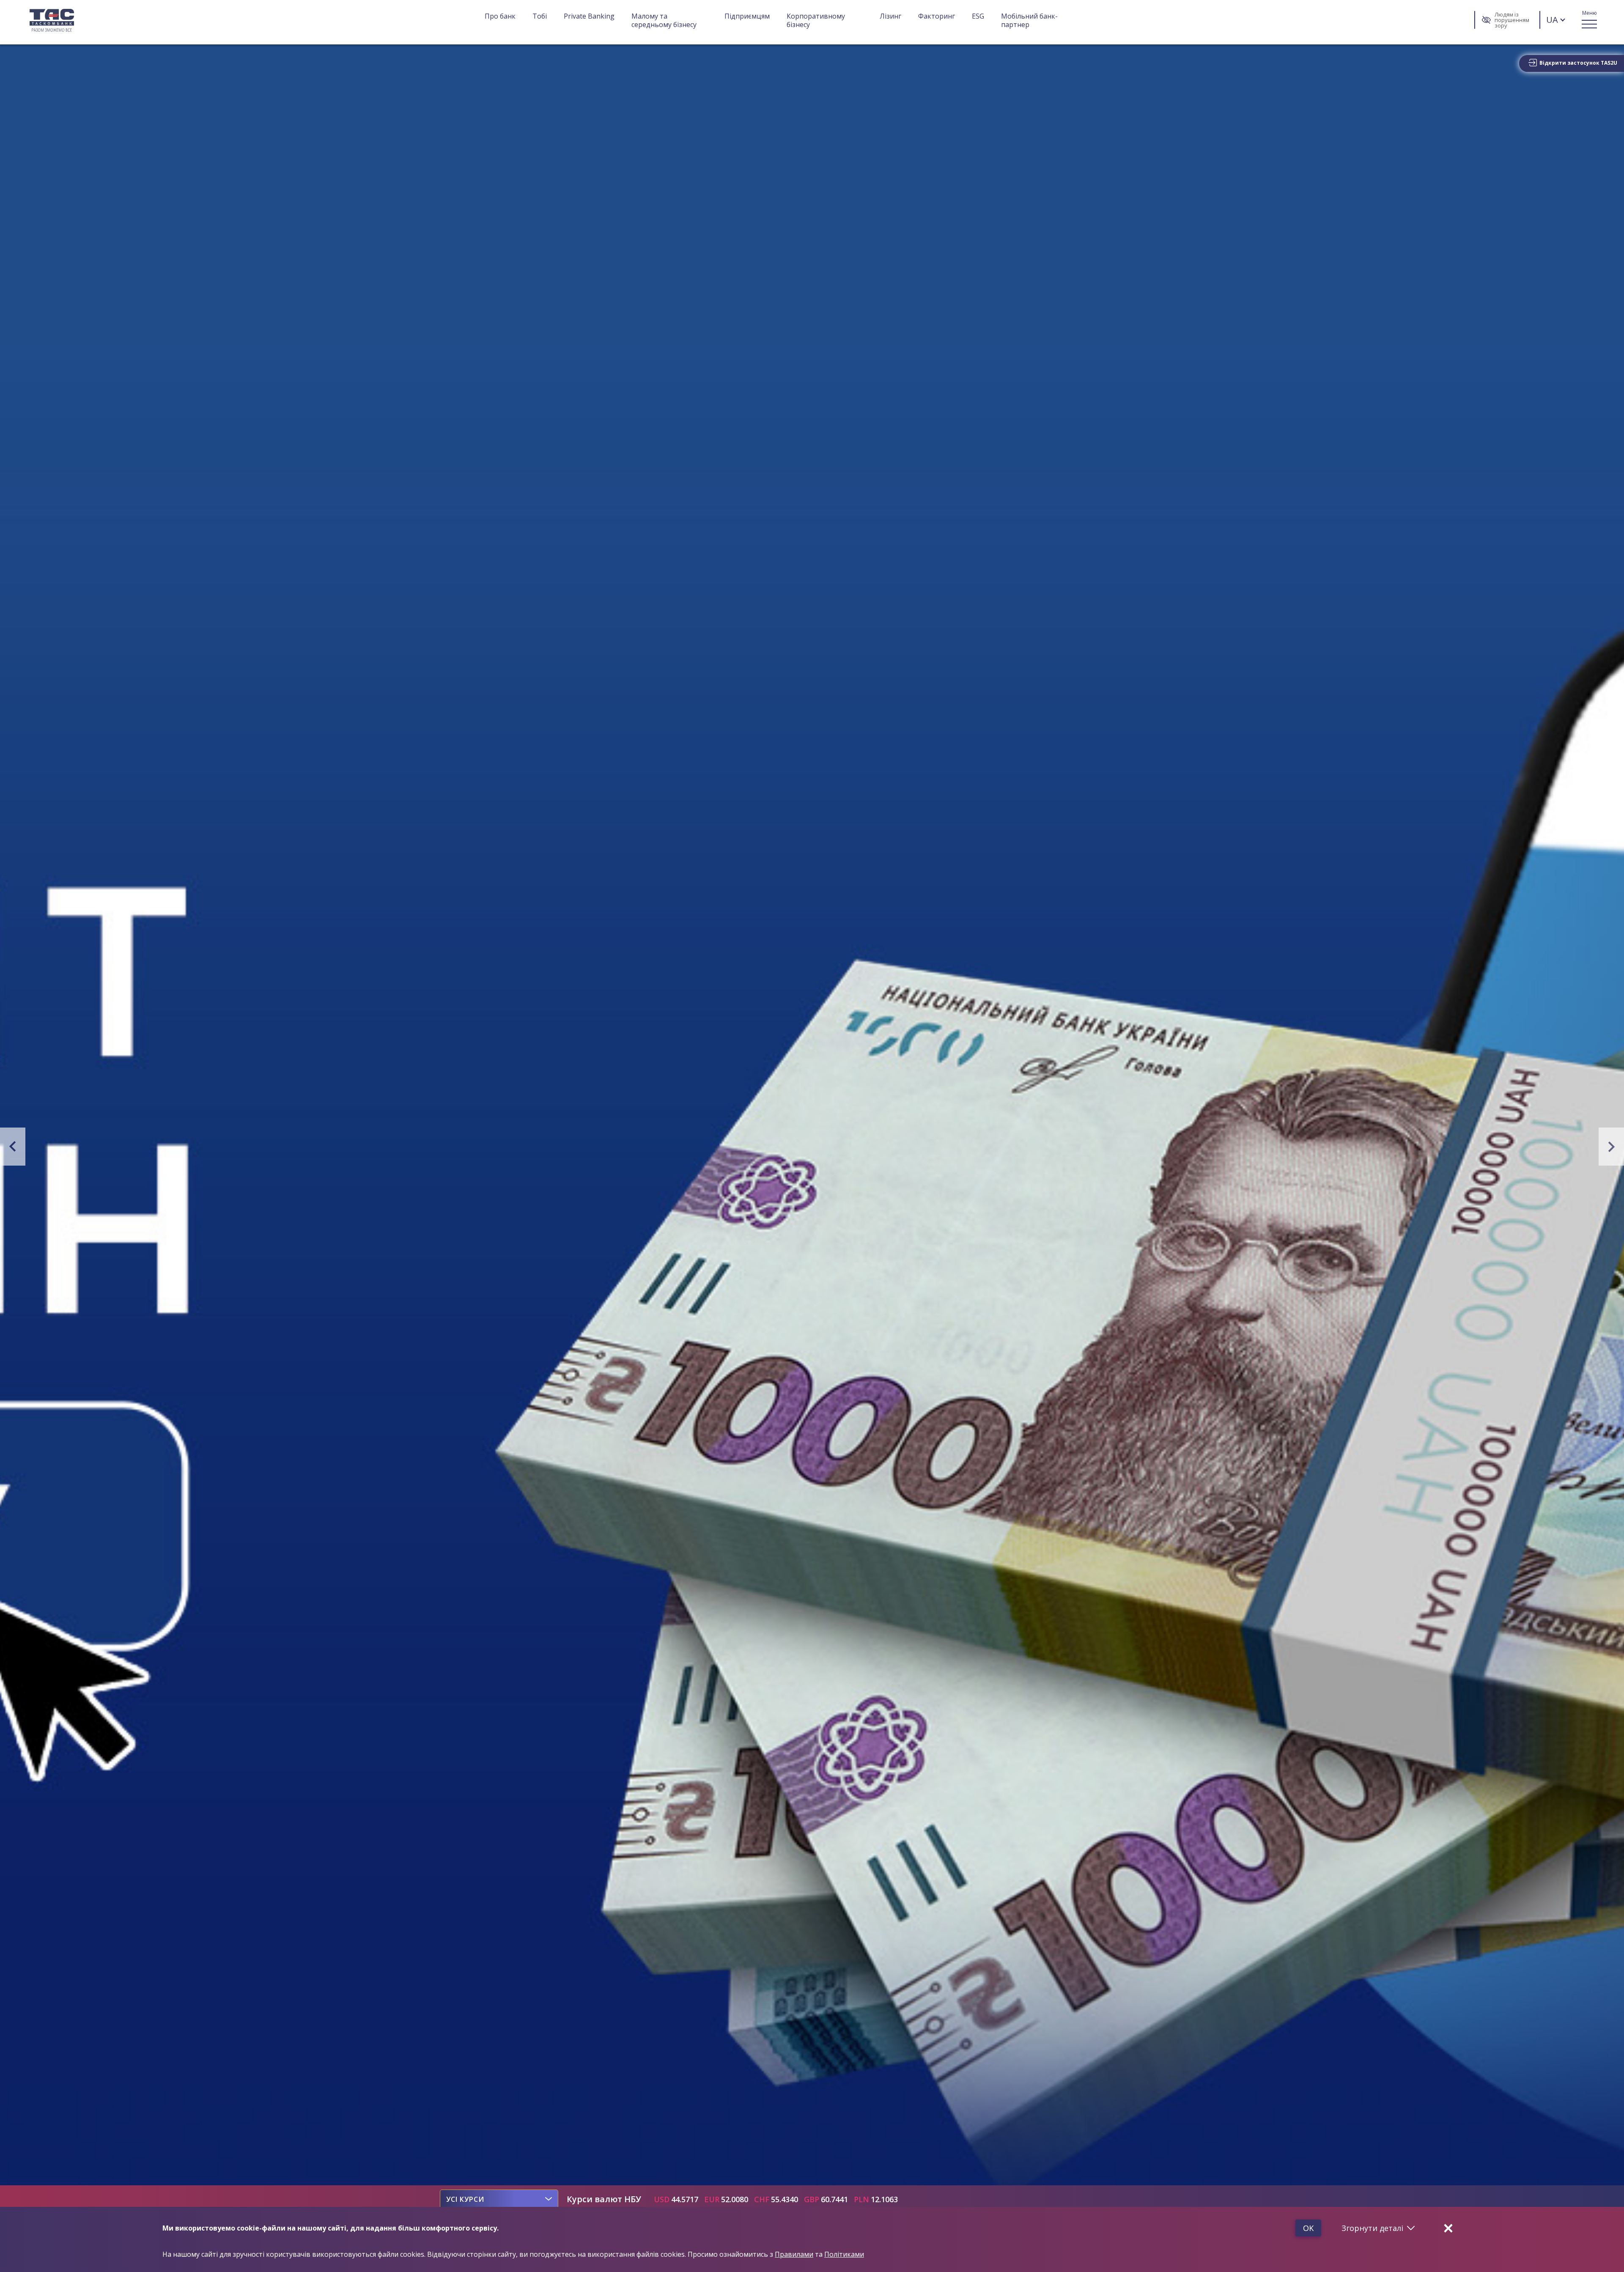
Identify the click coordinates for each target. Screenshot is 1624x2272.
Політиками (844, 2254)
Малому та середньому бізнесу (664, 20)
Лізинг (890, 16)
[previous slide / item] (2, 1109)
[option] (465, 2199)
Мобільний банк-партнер (1029, 20)
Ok (1308, 2228)
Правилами (794, 2254)
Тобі (540, 16)
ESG (978, 16)
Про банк (500, 16)
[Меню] (1589, 20)
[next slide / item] (1622, 1109)
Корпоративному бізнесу (817, 20)
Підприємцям (747, 16)
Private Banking (589, 16)
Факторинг (937, 16)
